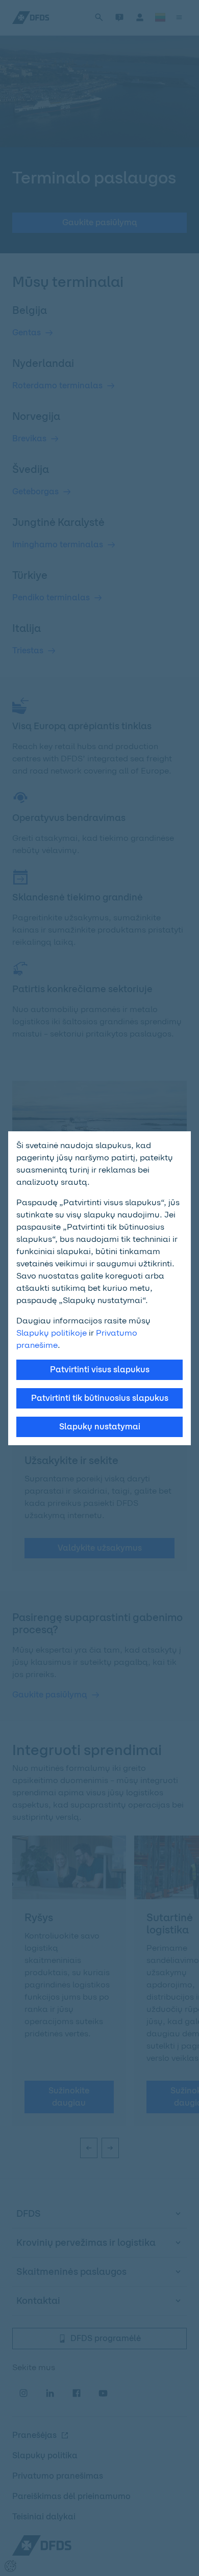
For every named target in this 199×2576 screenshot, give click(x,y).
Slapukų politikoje (52, 1333)
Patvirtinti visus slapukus (100, 1370)
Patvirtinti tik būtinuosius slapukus (100, 1398)
